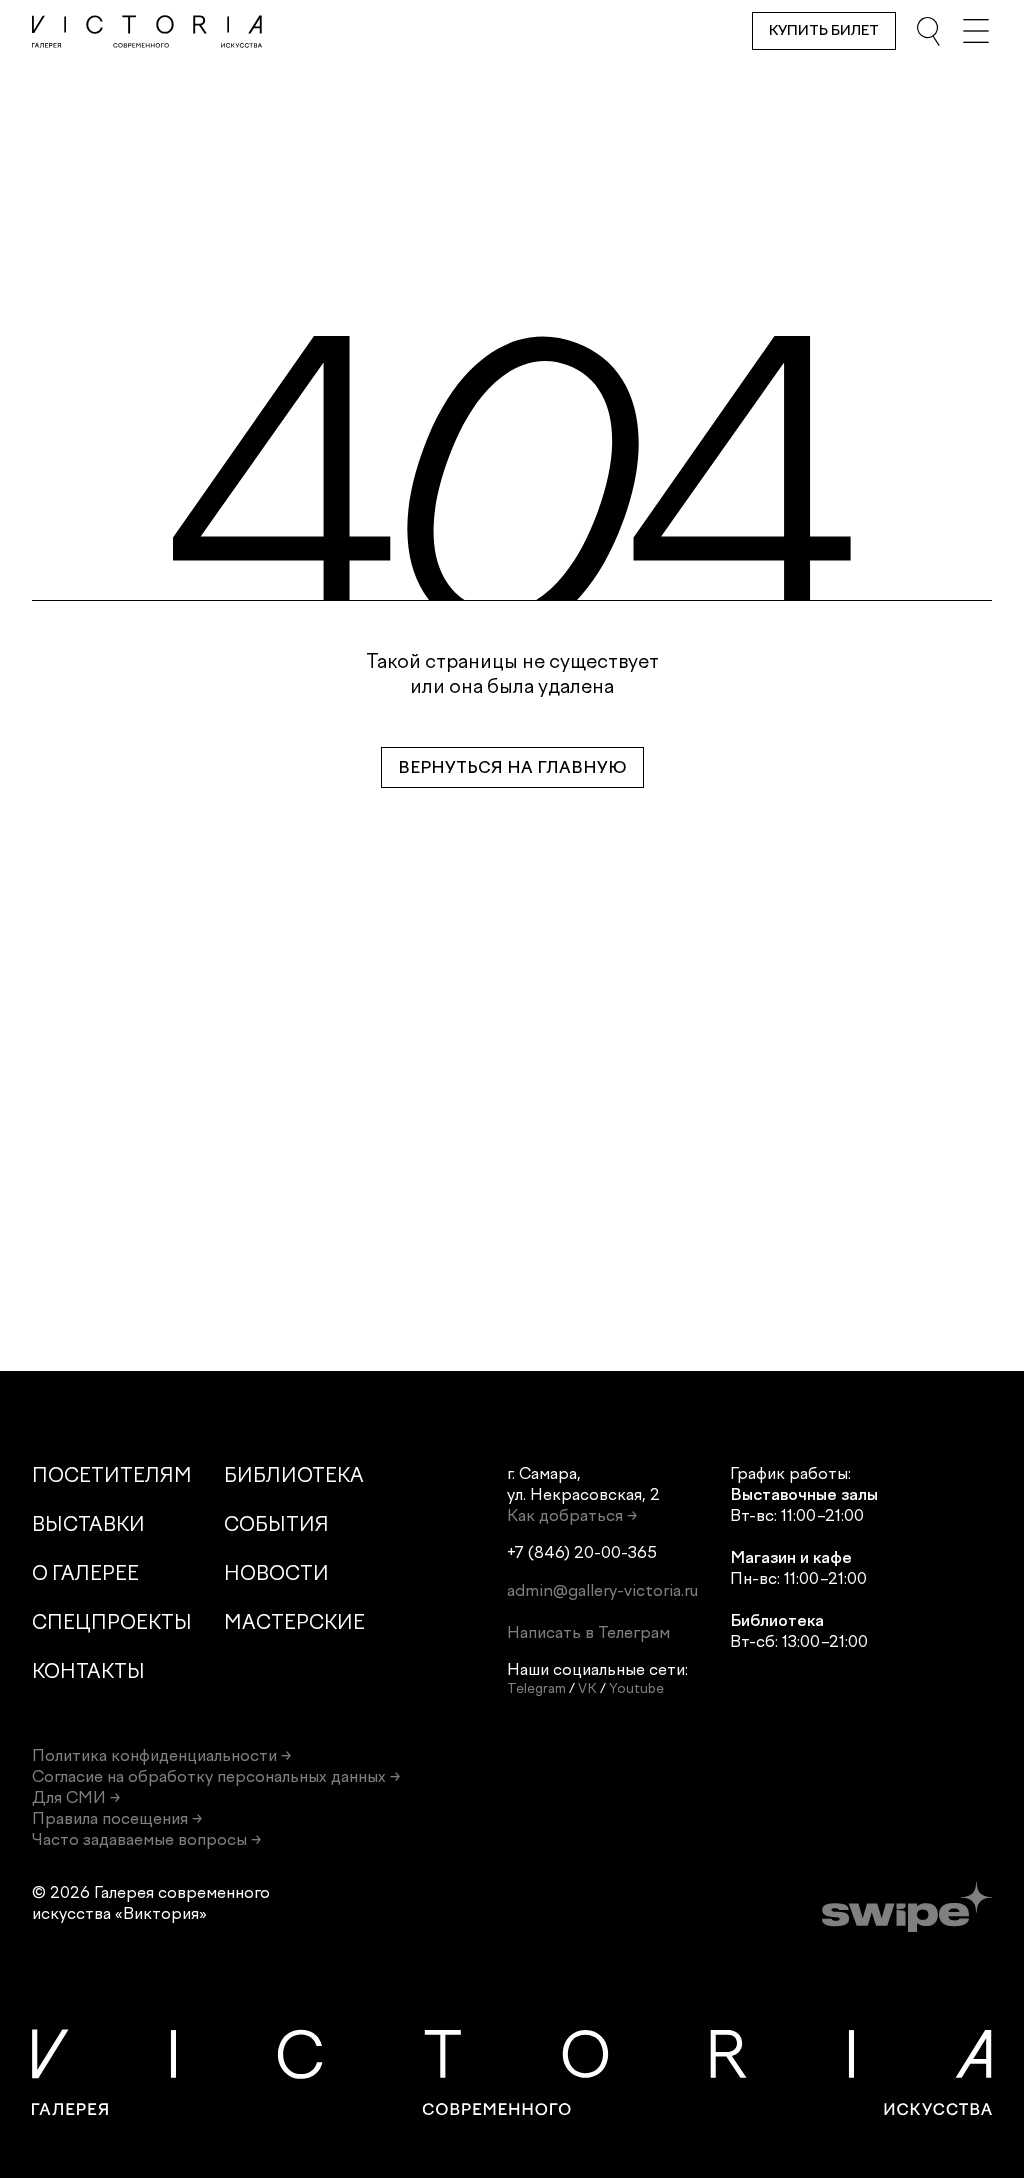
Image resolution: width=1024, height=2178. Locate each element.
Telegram (536, 1688)
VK (587, 1688)
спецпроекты (112, 1622)
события (276, 1524)
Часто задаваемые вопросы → (146, 1839)
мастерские (294, 1622)
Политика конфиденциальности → (161, 1755)
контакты (88, 1671)
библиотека (294, 1475)
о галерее (85, 1573)
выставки (88, 1524)
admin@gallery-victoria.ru (602, 1590)
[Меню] (976, 31)
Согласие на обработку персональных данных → (216, 1776)
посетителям (112, 1475)
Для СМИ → (76, 1797)
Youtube (636, 1688)
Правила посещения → (117, 1818)
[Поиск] (928, 31)
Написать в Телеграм (588, 1632)
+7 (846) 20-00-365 (582, 1552)
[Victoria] (147, 31)
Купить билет (824, 30)
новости (276, 1573)
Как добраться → (572, 1515)
